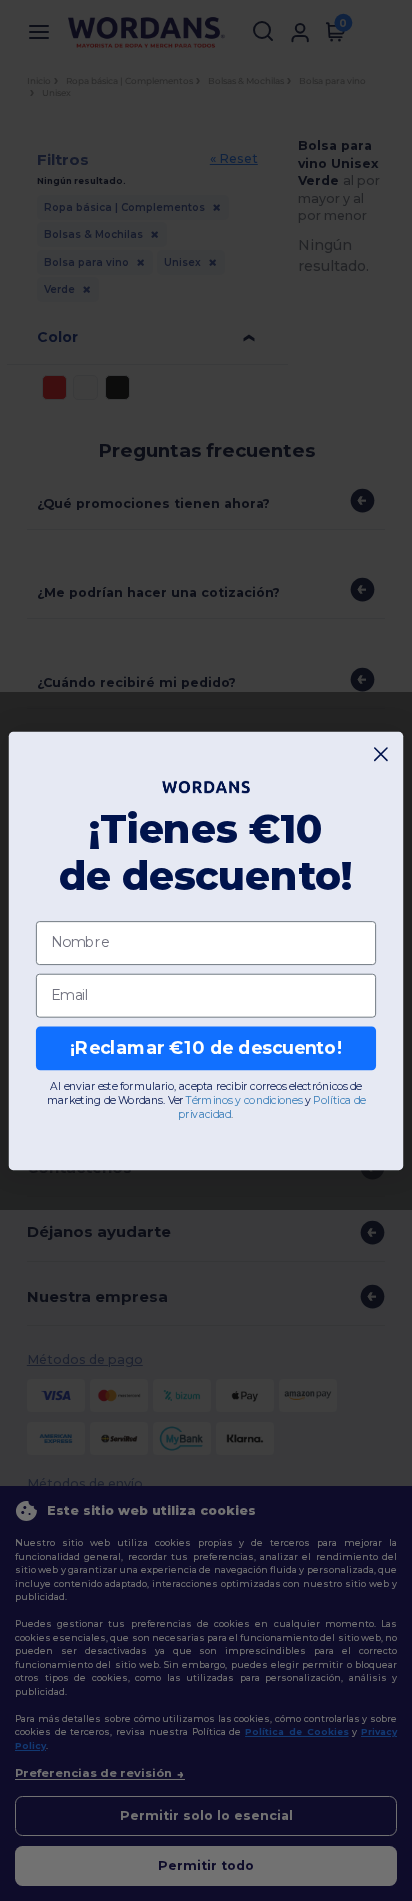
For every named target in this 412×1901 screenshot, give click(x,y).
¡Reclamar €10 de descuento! (206, 1047)
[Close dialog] (381, 753)
